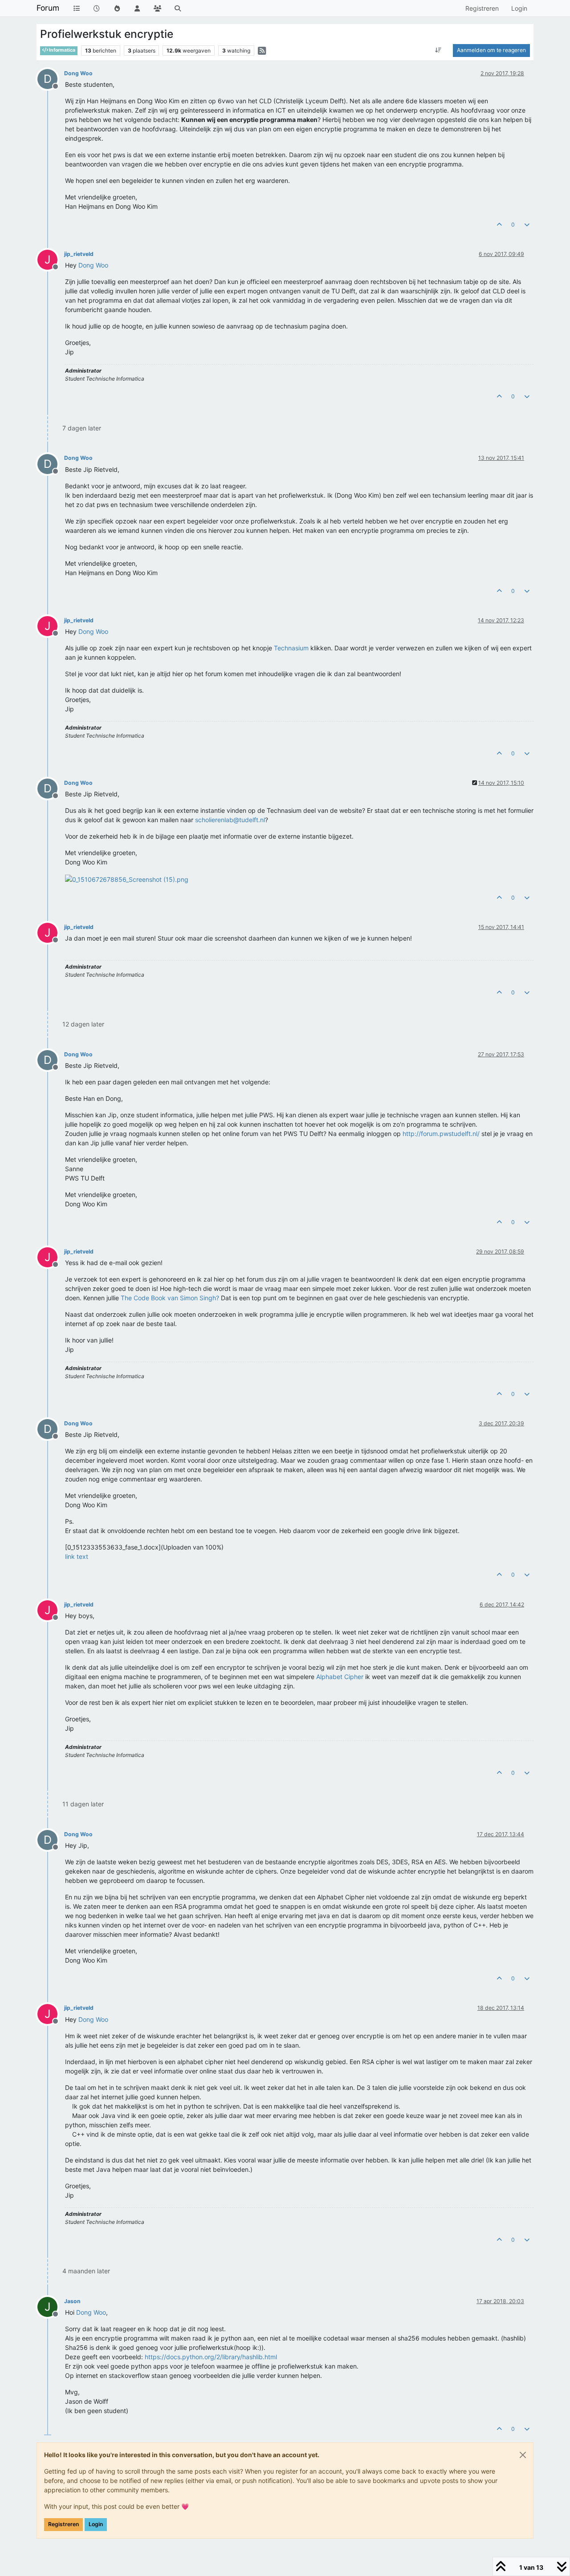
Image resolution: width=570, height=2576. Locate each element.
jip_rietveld (79, 254)
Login (96, 2524)
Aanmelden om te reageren (491, 50)
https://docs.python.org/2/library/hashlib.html (211, 2357)
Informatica (62, 50)
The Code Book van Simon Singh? (170, 1298)
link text (77, 1556)
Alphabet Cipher (340, 1677)
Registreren (63, 2524)
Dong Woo (78, 73)
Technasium (291, 648)
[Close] (523, 2455)
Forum (48, 8)
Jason (72, 2301)
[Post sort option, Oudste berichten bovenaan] (438, 50)
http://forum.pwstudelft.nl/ (441, 1134)
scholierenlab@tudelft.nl (230, 820)
